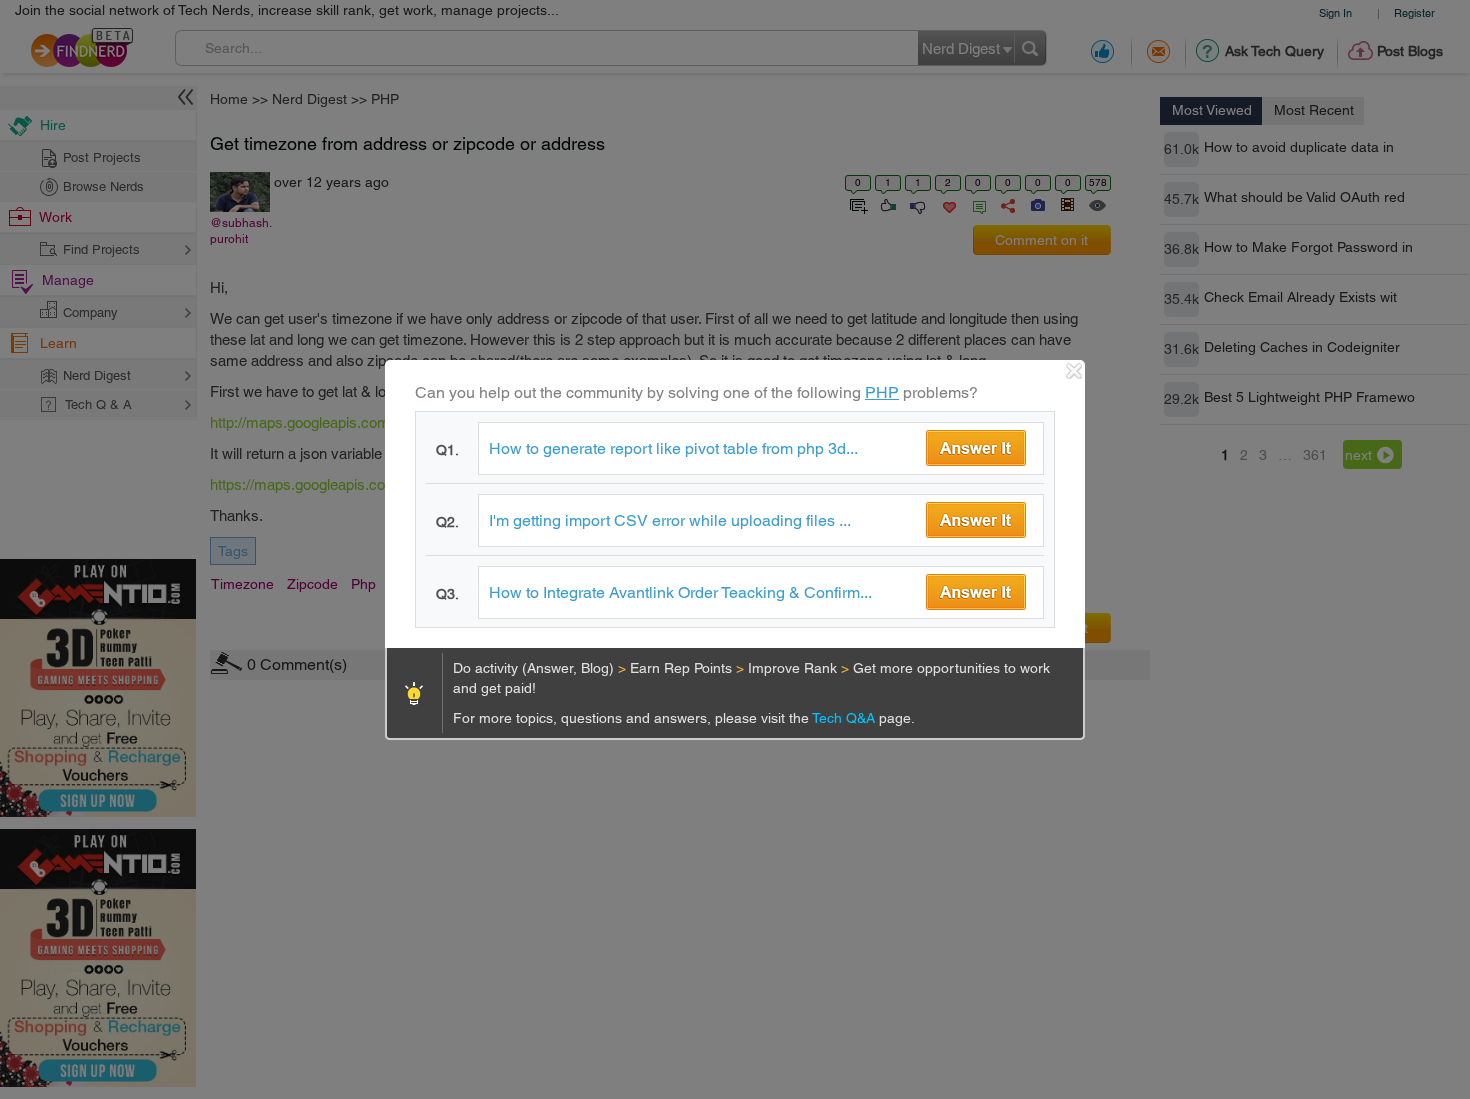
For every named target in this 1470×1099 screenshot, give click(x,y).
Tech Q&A (845, 718)
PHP (882, 392)
